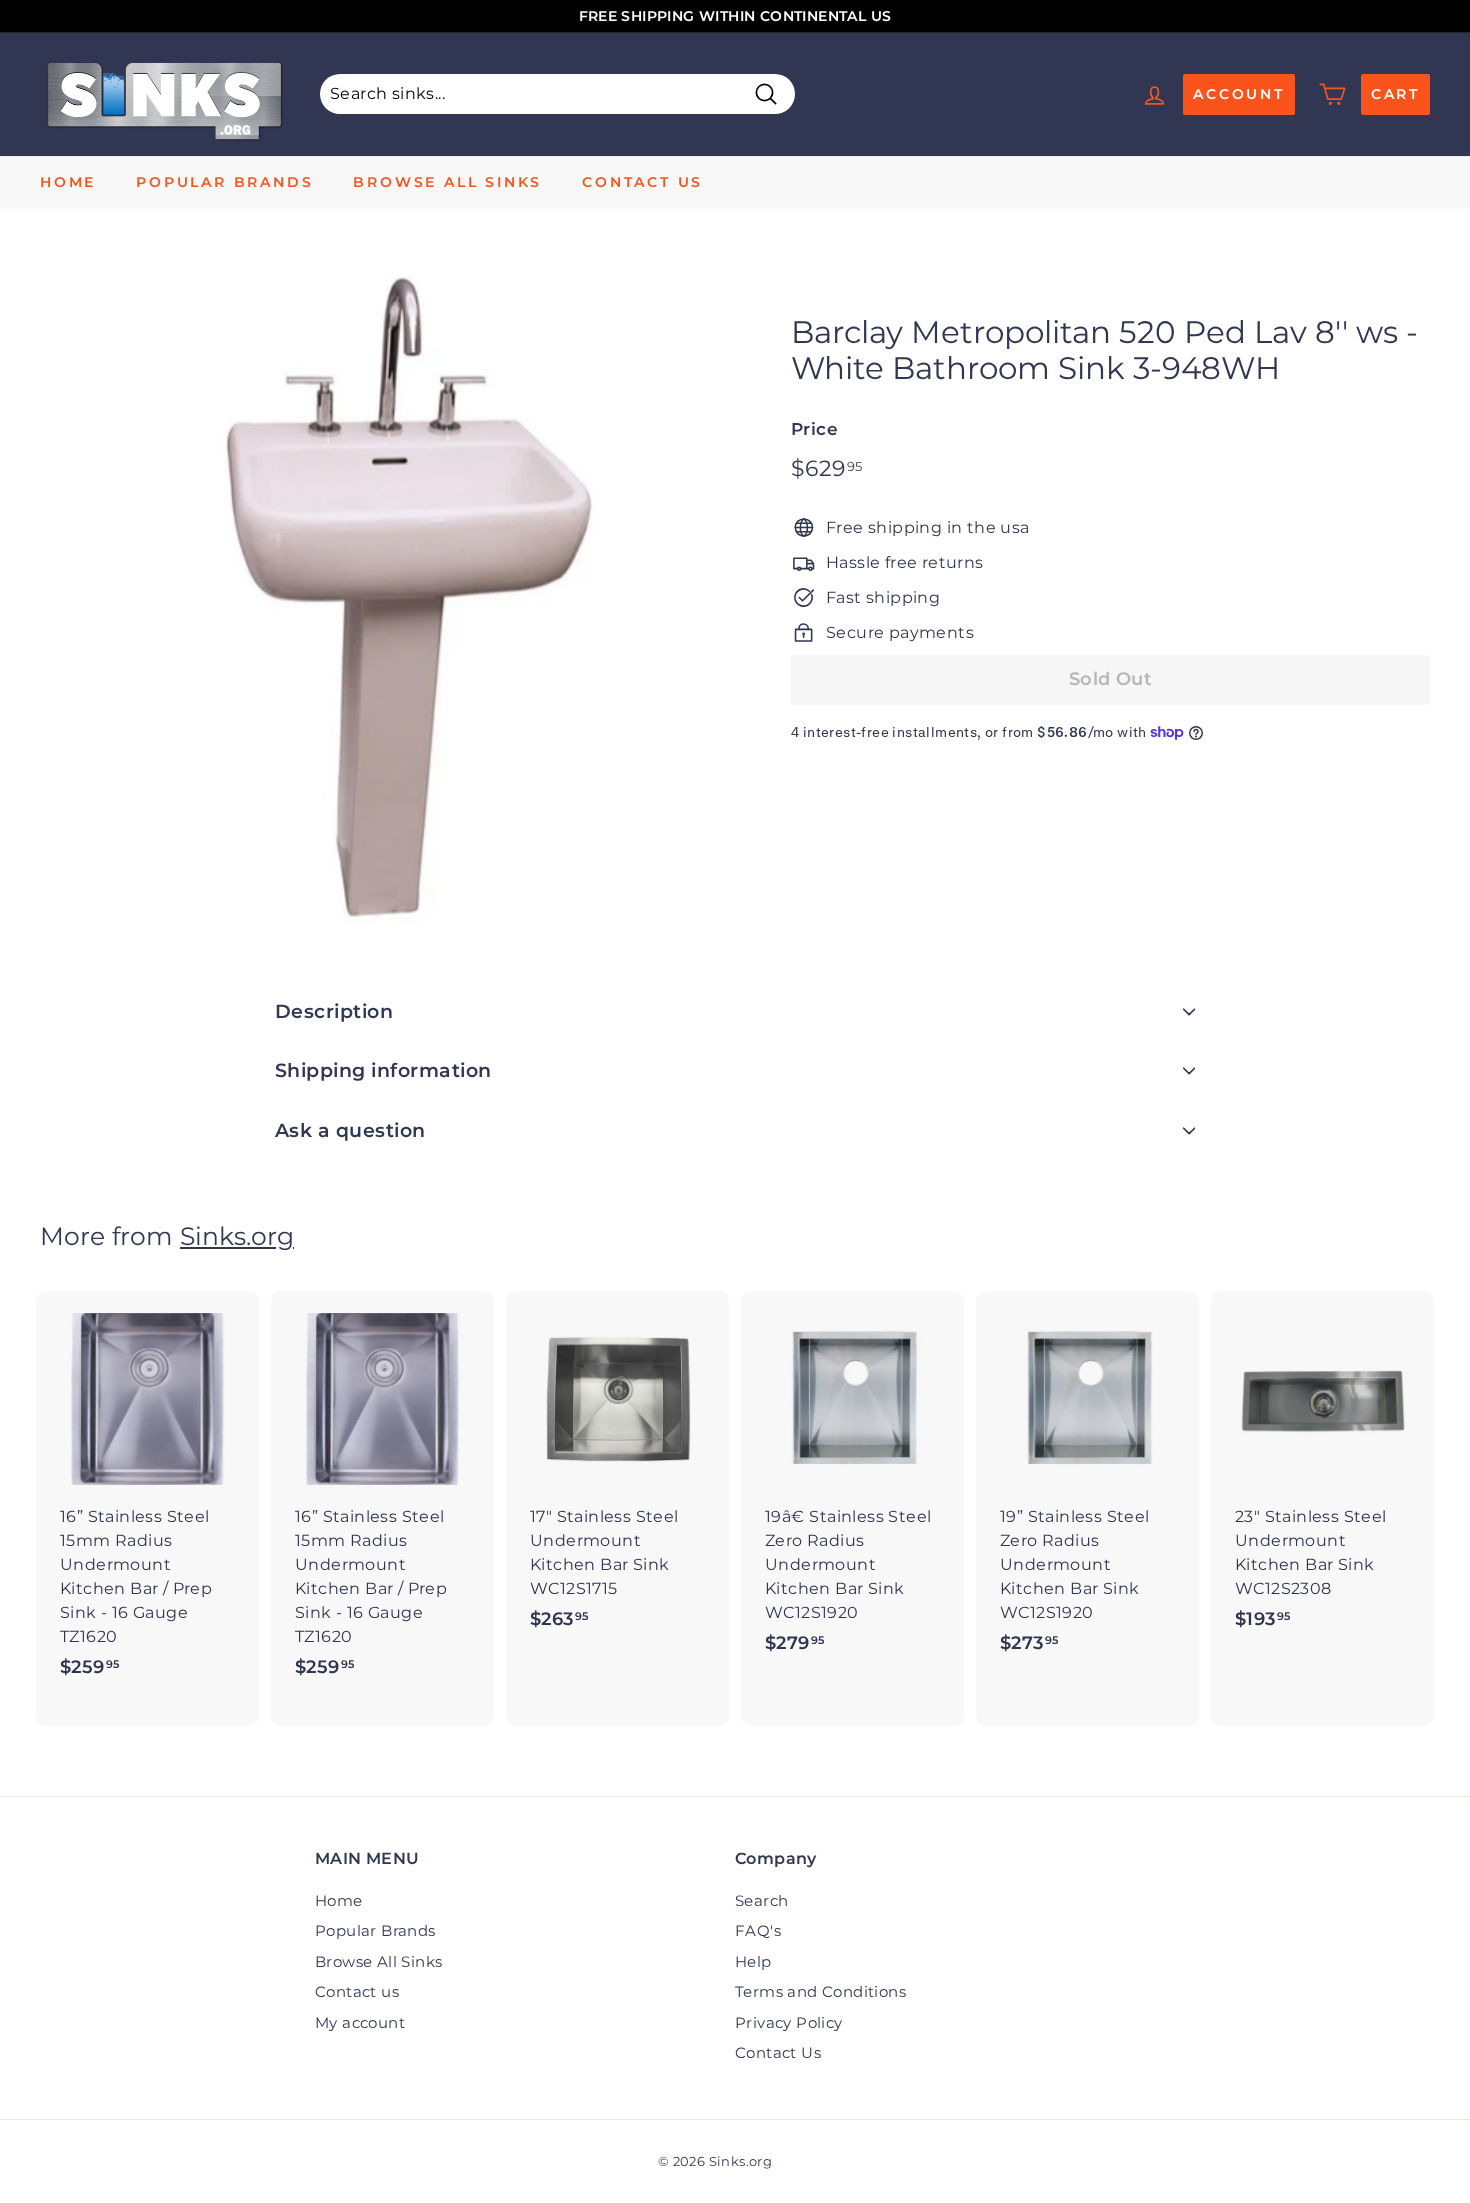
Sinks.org (237, 1236)
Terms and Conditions (820, 1991)
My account (360, 2022)
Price (814, 429)
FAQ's (758, 1930)
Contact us (642, 182)
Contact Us (778, 2052)
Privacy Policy (789, 2022)
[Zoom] (382, 601)
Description (334, 1011)
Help (753, 1961)
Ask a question (350, 1130)
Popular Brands (224, 182)
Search (761, 1900)
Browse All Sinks (447, 182)
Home (68, 182)
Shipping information (383, 1070)
